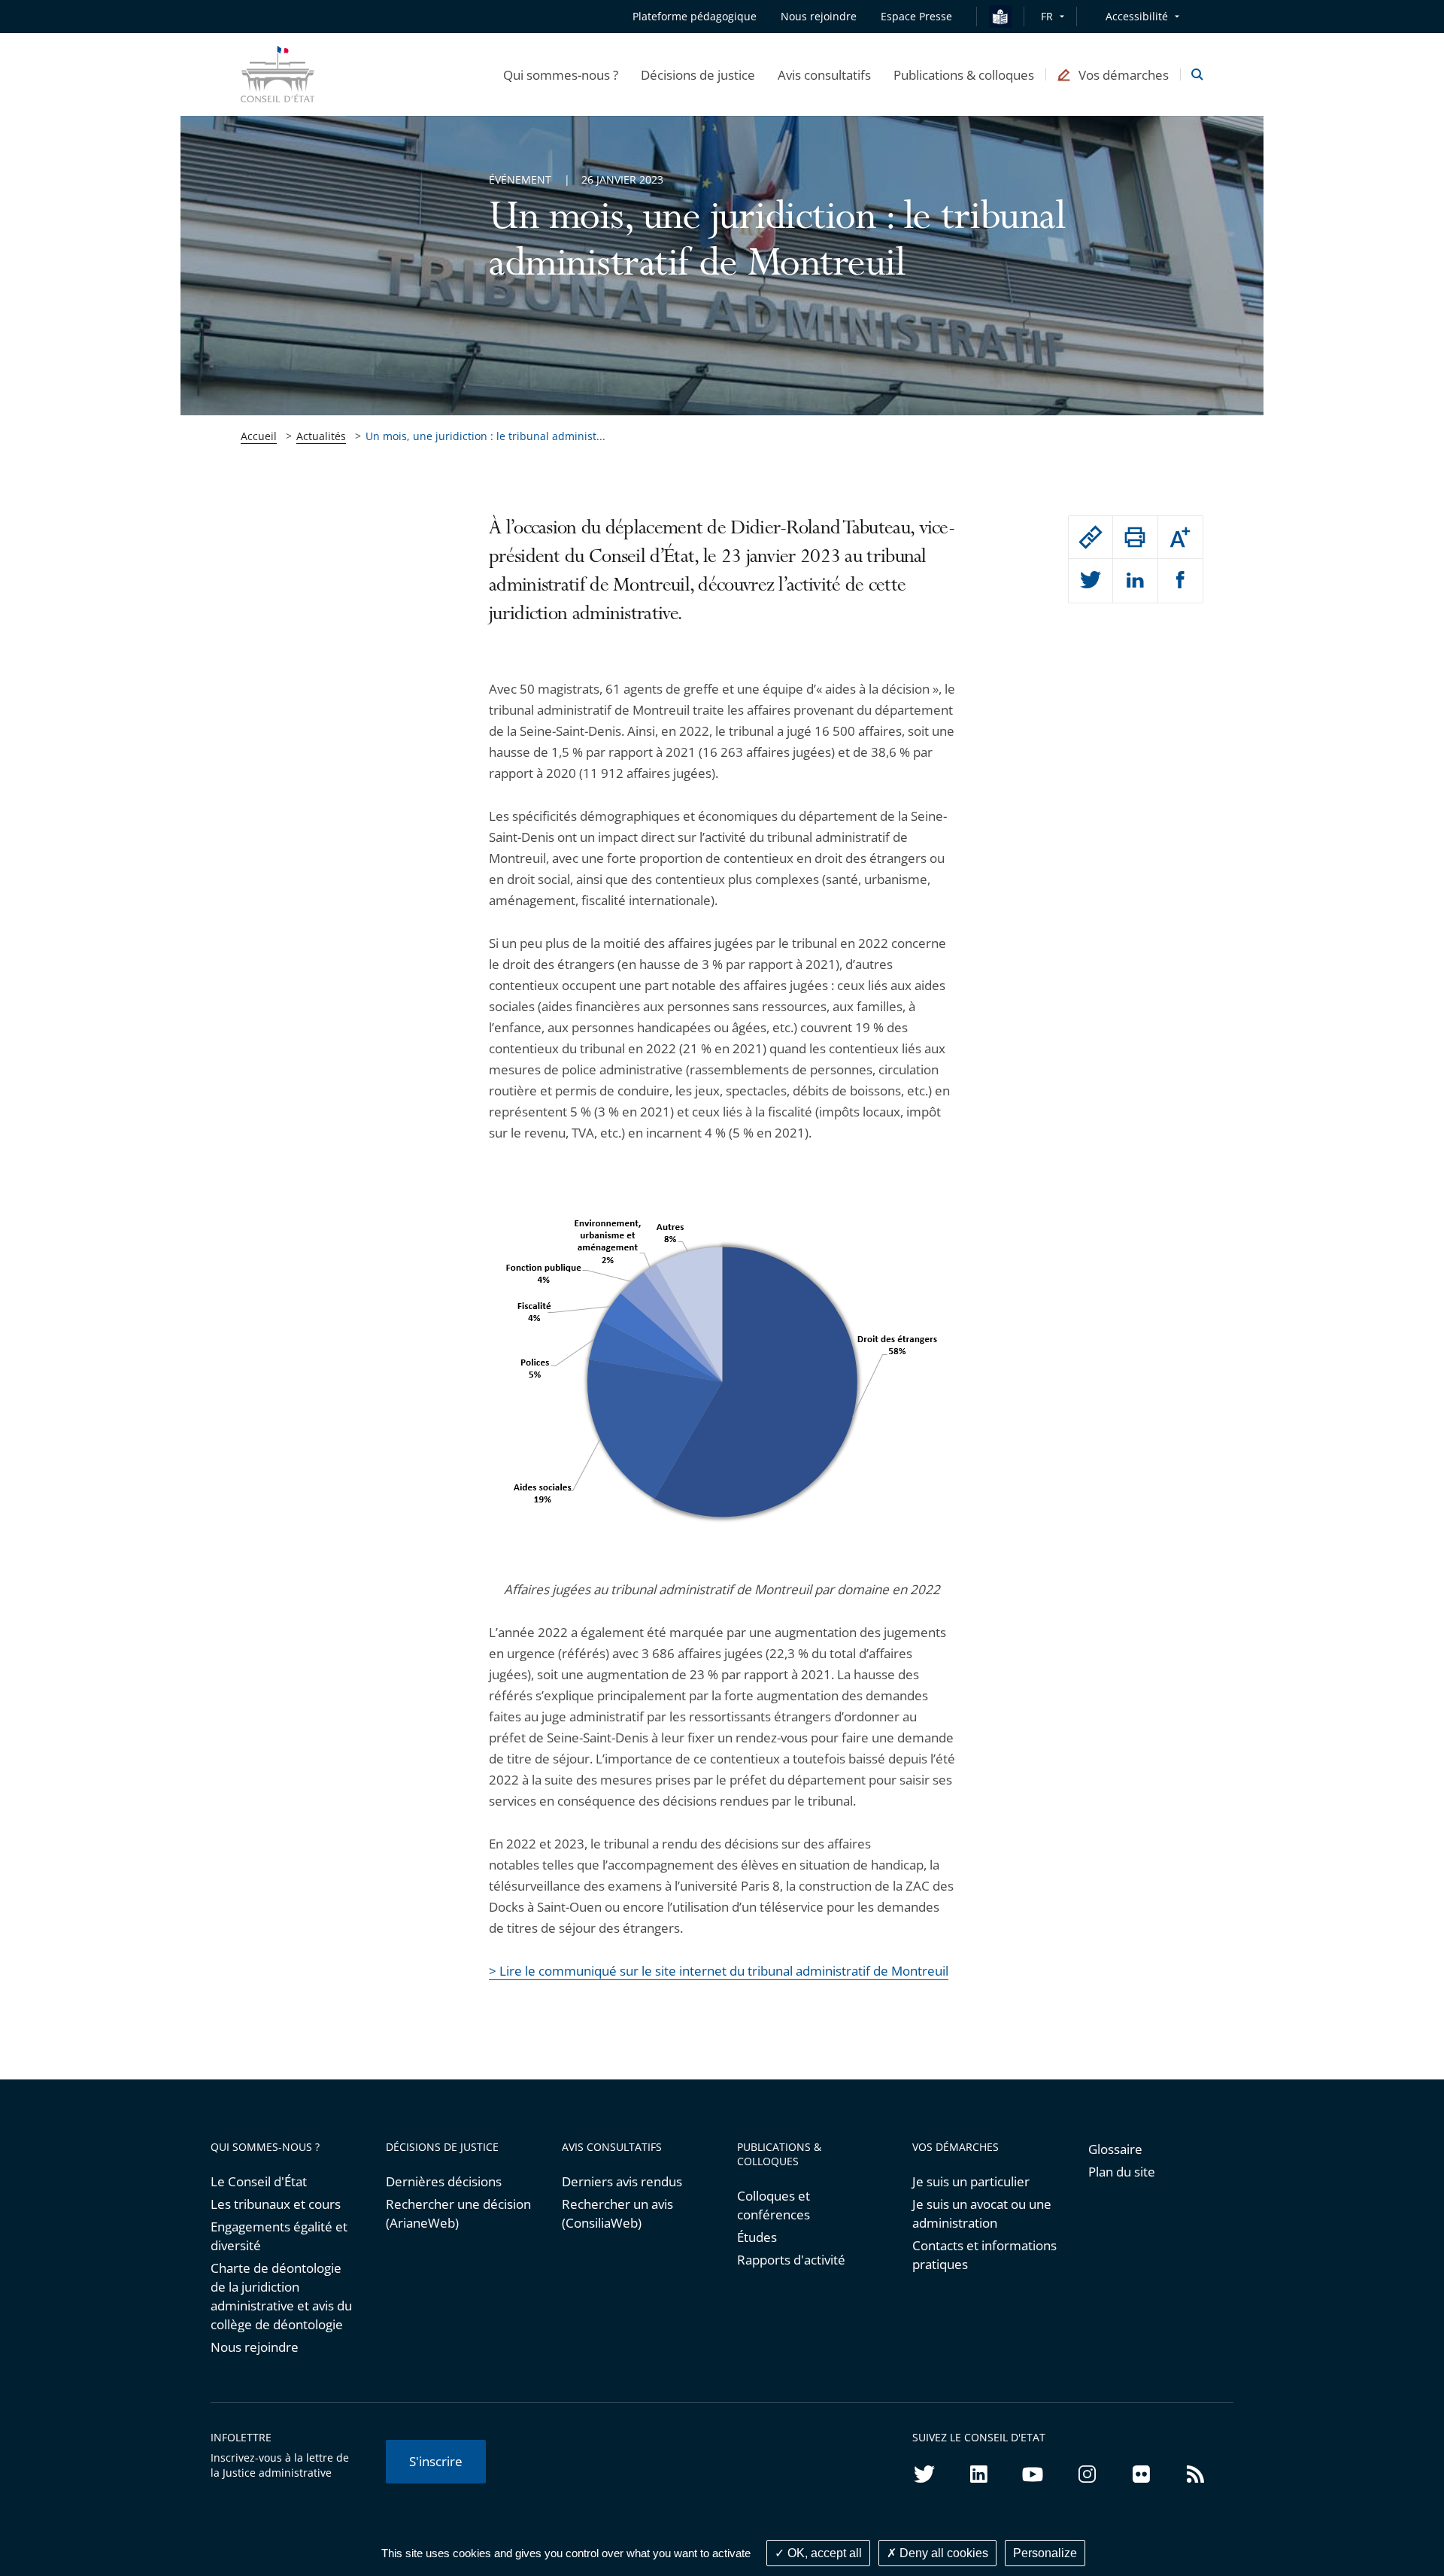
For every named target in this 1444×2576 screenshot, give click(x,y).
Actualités (321, 436)
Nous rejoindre (255, 2347)
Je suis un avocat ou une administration (982, 2213)
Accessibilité (1137, 16)
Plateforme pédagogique (695, 16)
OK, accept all (823, 2553)
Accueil (259, 436)
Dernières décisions (444, 2181)
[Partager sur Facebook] (1180, 581)
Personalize (1045, 2553)
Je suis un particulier (971, 2181)
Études (757, 2237)
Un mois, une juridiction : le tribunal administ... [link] (485, 436)
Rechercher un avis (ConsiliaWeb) (617, 2213)
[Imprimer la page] (1135, 537)
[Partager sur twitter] (1091, 581)
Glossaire (1115, 2149)
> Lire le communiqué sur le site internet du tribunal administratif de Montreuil (719, 1971)
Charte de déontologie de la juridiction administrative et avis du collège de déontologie (281, 2296)
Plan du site (1122, 2172)
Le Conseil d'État (259, 2181)
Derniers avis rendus (622, 2181)
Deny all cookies (942, 2553)
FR (1047, 16)
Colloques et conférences (774, 2205)
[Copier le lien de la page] (1091, 537)
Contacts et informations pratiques (984, 2255)
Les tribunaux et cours (276, 2204)
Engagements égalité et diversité (279, 2236)
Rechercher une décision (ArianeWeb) (458, 2213)
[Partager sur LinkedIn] (1135, 581)
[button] (561, 74)
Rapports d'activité (791, 2260)
